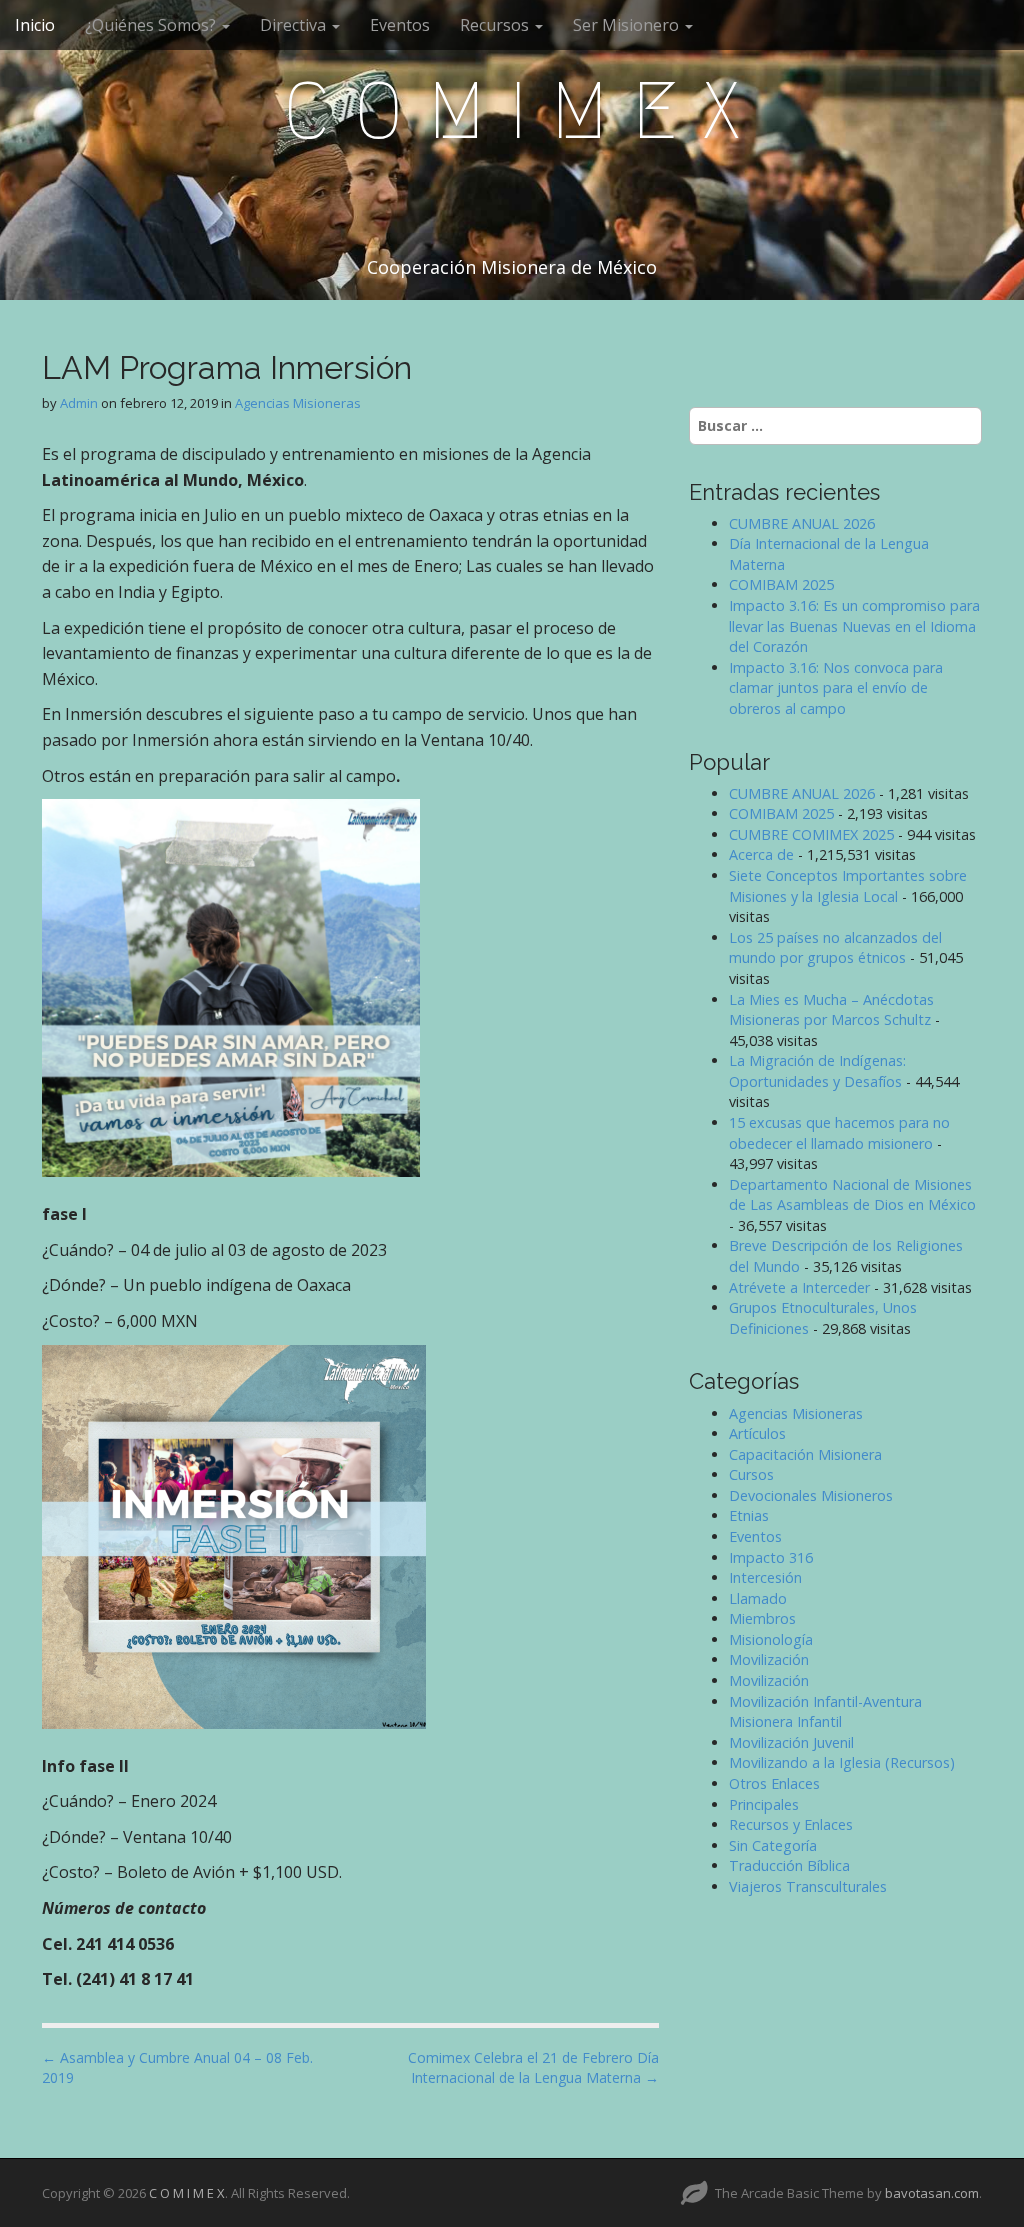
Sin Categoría (773, 1845)
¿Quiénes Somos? (152, 25)
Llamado (758, 1598)
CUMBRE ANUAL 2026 (802, 523)
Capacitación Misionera (805, 1454)
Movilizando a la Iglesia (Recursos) (842, 1762)
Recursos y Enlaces (791, 1824)
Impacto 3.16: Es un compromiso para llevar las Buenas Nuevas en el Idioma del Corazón (854, 626)
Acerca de (761, 854)
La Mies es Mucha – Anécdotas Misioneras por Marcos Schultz (831, 1010)
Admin (79, 403)
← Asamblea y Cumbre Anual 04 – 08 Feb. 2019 (177, 2067)
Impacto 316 (771, 1557)
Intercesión (765, 1577)
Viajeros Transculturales (808, 1886)
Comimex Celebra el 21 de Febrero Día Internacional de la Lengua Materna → (533, 2067)
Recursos (496, 25)
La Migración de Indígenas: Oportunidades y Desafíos (817, 1071)
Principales (764, 1804)
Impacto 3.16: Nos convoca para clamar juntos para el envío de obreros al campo (836, 688)
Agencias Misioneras (298, 403)
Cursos (751, 1474)
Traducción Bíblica (789, 1865)
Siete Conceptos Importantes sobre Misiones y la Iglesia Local (848, 886)
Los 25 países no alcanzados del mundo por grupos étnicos (835, 948)
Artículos (757, 1433)
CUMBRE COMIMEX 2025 (811, 834)
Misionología (771, 1639)
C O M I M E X (512, 111)
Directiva (295, 25)
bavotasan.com (932, 2193)
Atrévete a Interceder (799, 1287)
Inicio (35, 25)
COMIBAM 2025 (781, 584)
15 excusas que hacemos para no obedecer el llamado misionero (839, 1133)
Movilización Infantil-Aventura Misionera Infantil (825, 1712)
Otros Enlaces (774, 1783)
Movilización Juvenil (791, 1742)
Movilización (769, 1659)
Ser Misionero (628, 25)
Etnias (749, 1515)
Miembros (762, 1618)
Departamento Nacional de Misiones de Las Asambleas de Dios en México (852, 1195)
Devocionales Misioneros (811, 1495)
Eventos (400, 25)
